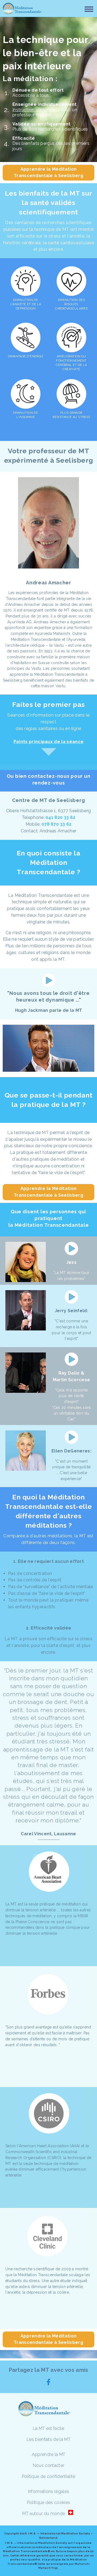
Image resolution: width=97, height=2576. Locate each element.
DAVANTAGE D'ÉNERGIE (26, 356)
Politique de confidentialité (49, 2476)
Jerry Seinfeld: (71, 1311)
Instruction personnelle (36, 110)
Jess (71, 1262)
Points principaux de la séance (49, 742)
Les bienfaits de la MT (48, 2439)
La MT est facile (48, 2428)
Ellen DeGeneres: (71, 1451)
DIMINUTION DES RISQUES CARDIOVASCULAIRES (71, 304)
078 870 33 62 (56, 824)
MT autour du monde (44, 2514)
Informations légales (48, 2492)
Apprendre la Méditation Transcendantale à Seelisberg (48, 172)
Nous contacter (48, 2465)
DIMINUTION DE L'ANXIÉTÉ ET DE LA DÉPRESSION (26, 304)
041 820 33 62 (60, 817)
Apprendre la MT (49, 2454)
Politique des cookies (49, 2503)
